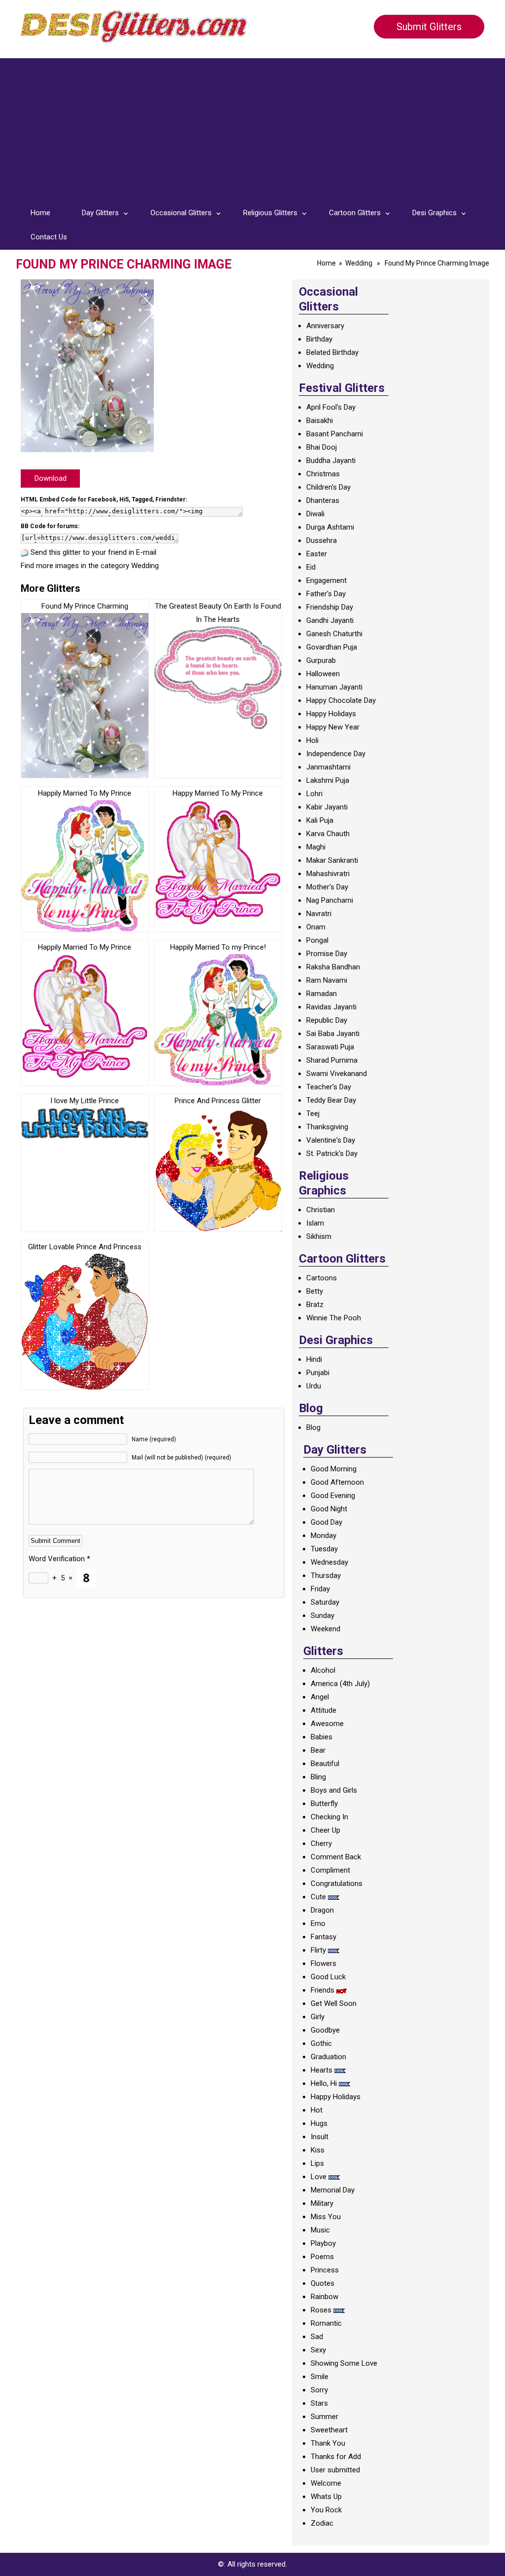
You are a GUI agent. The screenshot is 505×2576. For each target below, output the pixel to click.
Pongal (317, 940)
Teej (313, 1114)
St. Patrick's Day (332, 1153)
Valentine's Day (331, 1140)
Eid (311, 567)
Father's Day (326, 594)
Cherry (321, 1844)
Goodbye (325, 2030)
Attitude (324, 1710)
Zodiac (322, 2523)
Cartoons (322, 1278)
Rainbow (325, 2297)
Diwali (315, 514)
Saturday (325, 1602)
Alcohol (323, 1670)
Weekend (325, 1629)
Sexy (318, 2350)
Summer (325, 2417)
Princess (325, 2270)
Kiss (318, 2150)
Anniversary (325, 326)
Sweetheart (329, 2430)
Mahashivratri (328, 874)
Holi (312, 740)
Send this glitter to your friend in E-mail (93, 552)
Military (322, 2203)
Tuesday (324, 1549)
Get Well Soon (334, 2003)
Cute (318, 1897)
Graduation (328, 2057)
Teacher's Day (329, 1087)
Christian (321, 1210)
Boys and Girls (334, 1790)
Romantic (326, 2323)
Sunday (323, 1615)
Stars (319, 2403)
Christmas (323, 474)
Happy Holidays (331, 714)
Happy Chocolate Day (341, 700)
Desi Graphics (434, 213)
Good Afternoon (337, 1482)
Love (319, 2177)
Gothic (321, 2043)
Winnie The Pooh (334, 1318)
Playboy (323, 2243)
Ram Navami (327, 980)
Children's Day (328, 487)
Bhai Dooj (322, 447)
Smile (320, 2377)
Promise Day (327, 954)
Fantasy (324, 1937)
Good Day (326, 1522)
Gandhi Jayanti (330, 620)
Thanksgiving (327, 1127)
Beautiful (325, 1764)
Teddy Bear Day (331, 1100)
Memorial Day (333, 2190)
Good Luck (328, 1977)
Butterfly (324, 1804)
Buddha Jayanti (331, 461)
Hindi (314, 1359)
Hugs (319, 2123)
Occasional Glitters (181, 213)
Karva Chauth (328, 834)
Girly (318, 2017)
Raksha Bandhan (333, 967)
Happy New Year (333, 727)
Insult (320, 2137)
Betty (315, 1291)
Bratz (315, 1305)
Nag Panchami (330, 900)
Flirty (318, 1950)
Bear (318, 1750)
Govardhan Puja (332, 647)
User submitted (335, 2470)
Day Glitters (100, 213)
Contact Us (49, 237)
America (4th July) (340, 1684)
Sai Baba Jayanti (333, 1034)
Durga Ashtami (330, 527)
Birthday (319, 339)
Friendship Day (330, 607)
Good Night (329, 1509)
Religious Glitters (270, 213)
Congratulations (337, 1884)
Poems (322, 2257)
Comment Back (336, 1857)
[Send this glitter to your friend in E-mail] (25, 552)
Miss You (326, 2217)
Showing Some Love (344, 2363)
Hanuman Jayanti (334, 687)
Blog (313, 1427)
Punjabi (318, 1373)
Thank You (328, 2443)
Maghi (316, 847)
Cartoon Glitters (355, 213)
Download (51, 478)
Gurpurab (321, 660)
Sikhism (319, 1236)
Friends (323, 1990)
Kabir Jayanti (327, 807)
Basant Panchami (335, 434)
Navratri (319, 914)
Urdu (314, 1386)
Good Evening (333, 1496)
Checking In (329, 1817)
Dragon (322, 1910)
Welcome (326, 2483)
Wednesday (329, 1562)
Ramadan (322, 994)
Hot (317, 2110)
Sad (317, 2337)
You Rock (326, 2510)
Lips (317, 2163)
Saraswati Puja (330, 1047)
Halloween (323, 674)
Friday (320, 1589)
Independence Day (336, 754)
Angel (320, 1697)
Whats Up (326, 2497)
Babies (322, 1737)
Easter (317, 554)
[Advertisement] (252, 127)
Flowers (324, 1963)
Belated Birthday (332, 352)
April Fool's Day (331, 407)
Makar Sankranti (332, 860)
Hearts (322, 2070)
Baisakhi (320, 421)
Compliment (330, 1870)
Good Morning (334, 1469)
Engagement (326, 580)
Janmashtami (328, 767)
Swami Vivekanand (337, 1074)
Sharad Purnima (332, 1060)
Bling (318, 1777)
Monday (324, 1536)
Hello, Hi (324, 2083)
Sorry (319, 2390)
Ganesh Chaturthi (334, 634)
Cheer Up (325, 1830)
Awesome (327, 1724)
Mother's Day (327, 887)
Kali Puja (320, 820)
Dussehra (322, 540)
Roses (321, 2310)
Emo (318, 1923)
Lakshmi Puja (328, 780)
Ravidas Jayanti (331, 1007)
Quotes (323, 2283)
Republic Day (327, 1020)
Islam (315, 1223)
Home (40, 213)
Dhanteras (323, 500)
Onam (316, 927)
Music (320, 2230)
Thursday (326, 1576)
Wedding (359, 263)
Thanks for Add (336, 2457)
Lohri (314, 794)
